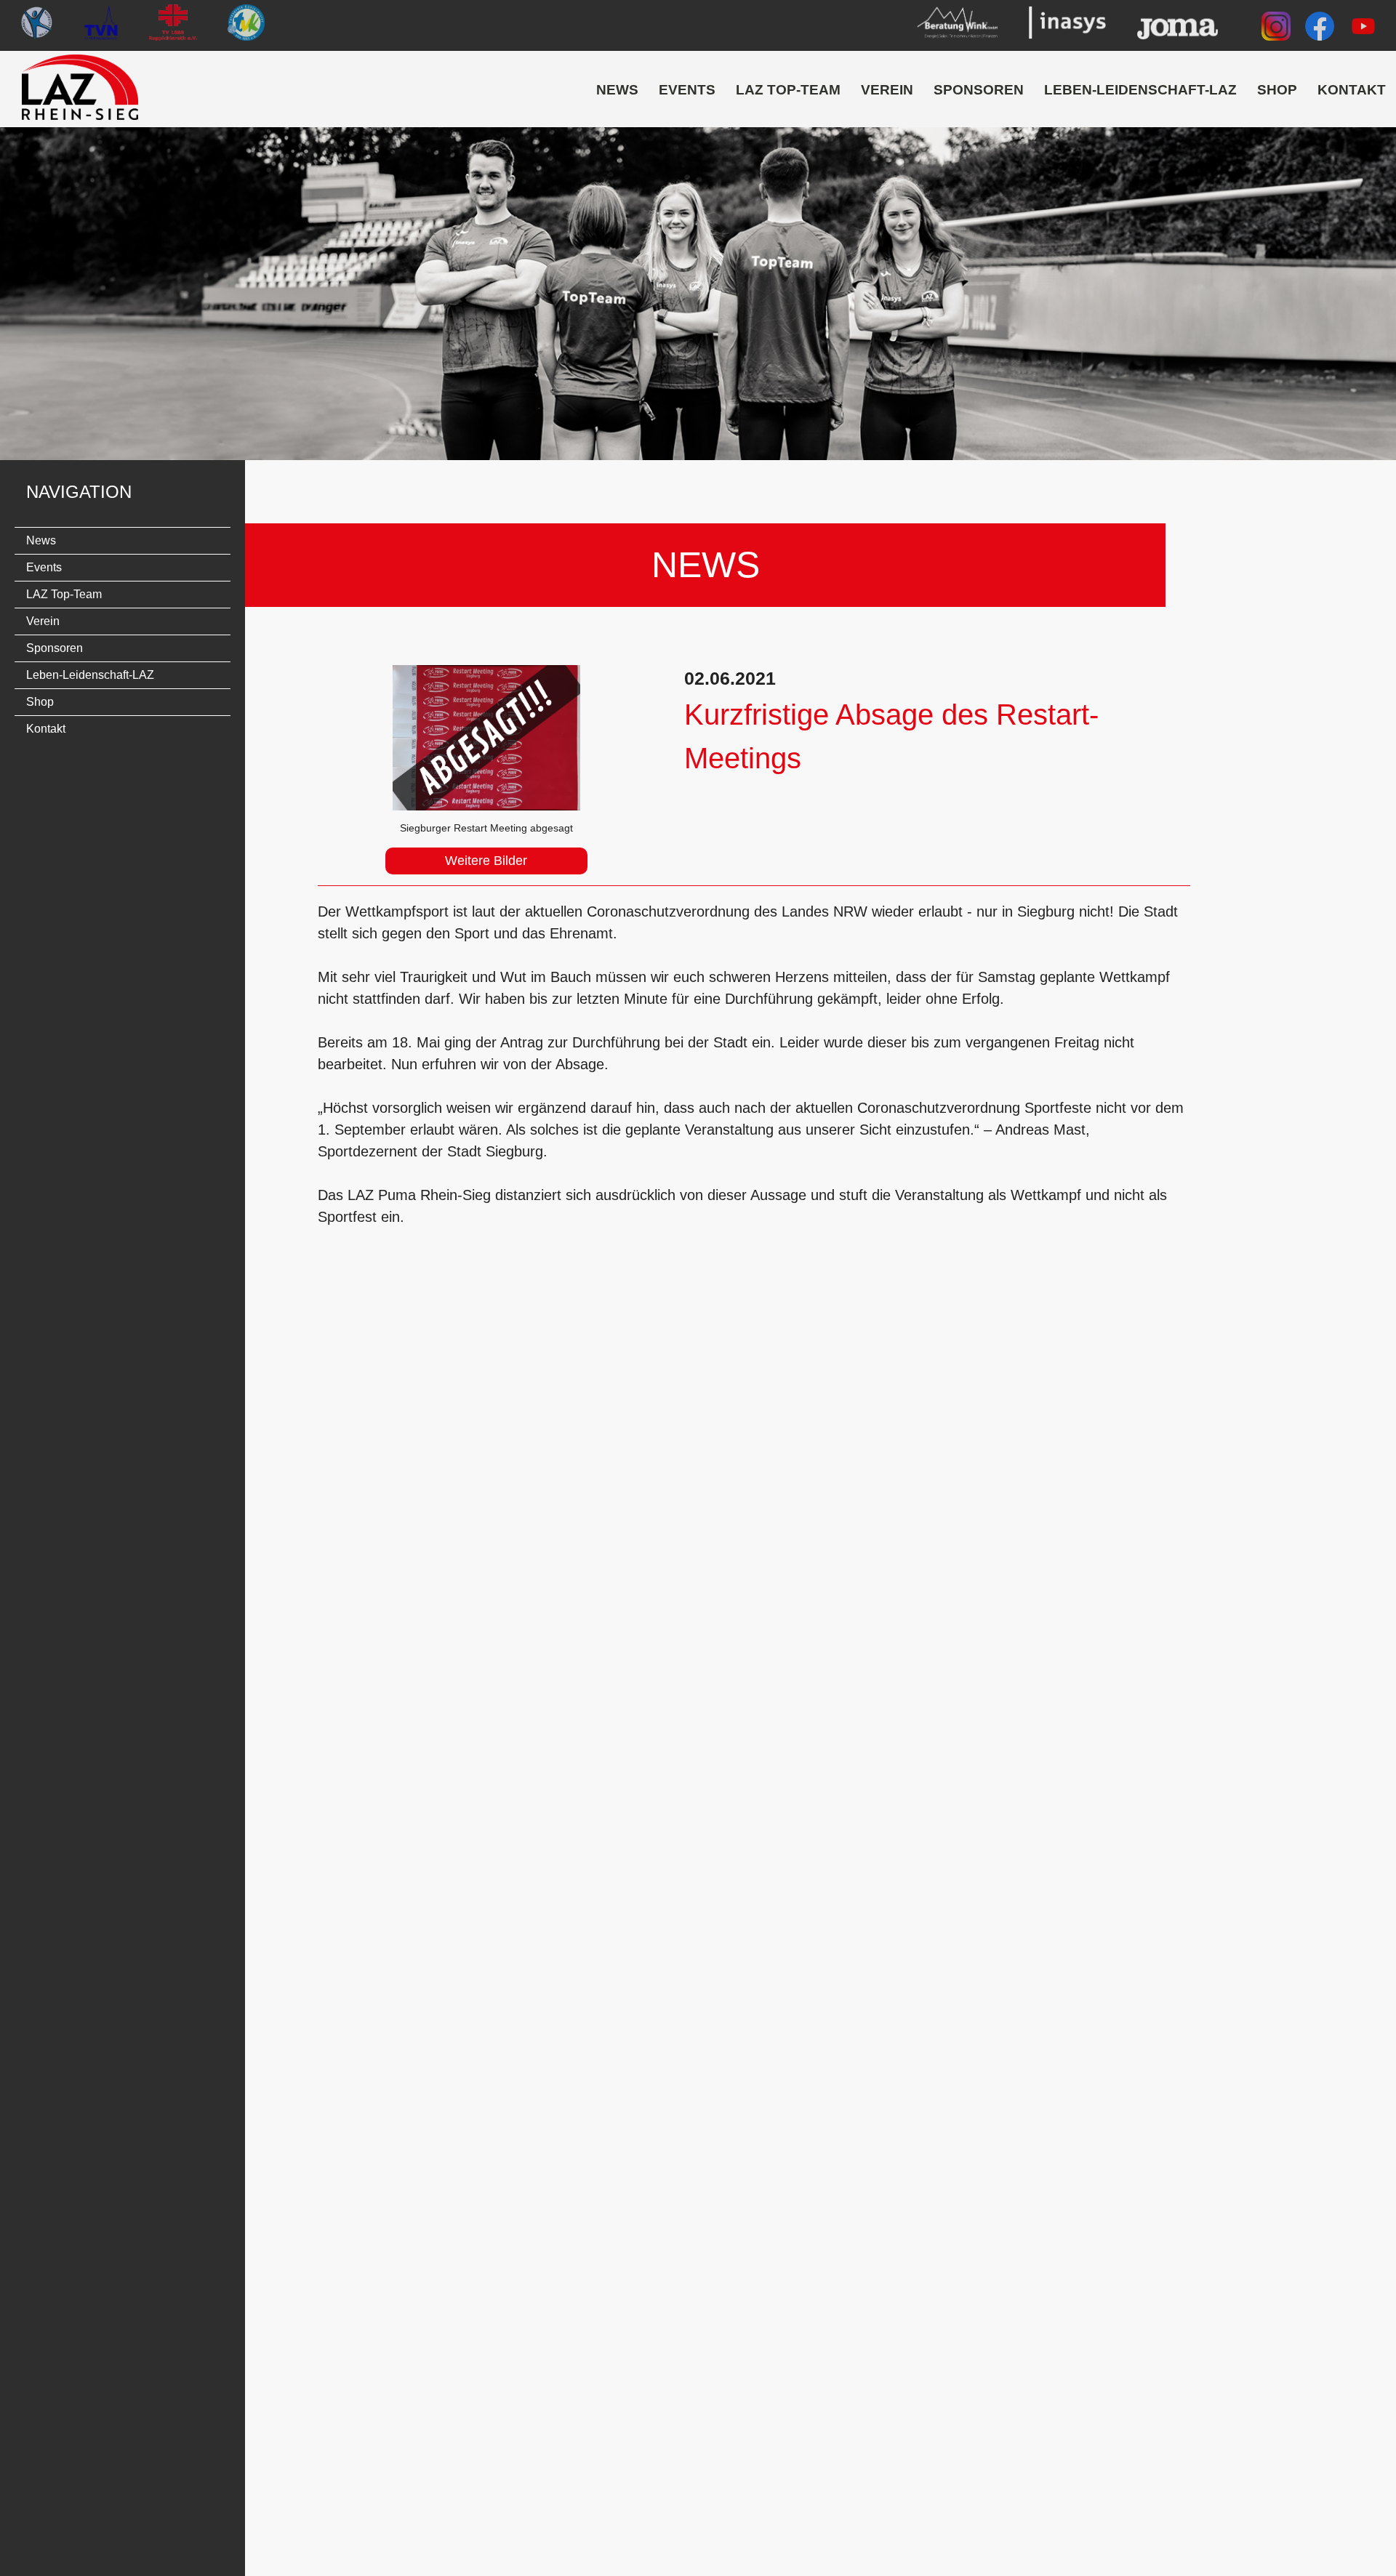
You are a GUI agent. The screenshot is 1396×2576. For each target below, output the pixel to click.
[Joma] (1178, 25)
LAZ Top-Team (788, 90)
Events (687, 90)
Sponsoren (979, 90)
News (617, 90)
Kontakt (1352, 90)
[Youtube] (1363, 29)
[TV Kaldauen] (36, 25)
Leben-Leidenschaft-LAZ (1140, 90)
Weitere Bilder (486, 861)
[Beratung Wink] (957, 25)
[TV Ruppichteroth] (173, 25)
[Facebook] (1320, 29)
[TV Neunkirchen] (102, 25)
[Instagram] (1276, 29)
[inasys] (1067, 25)
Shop (1277, 90)
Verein (887, 90)
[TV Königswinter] (245, 25)
